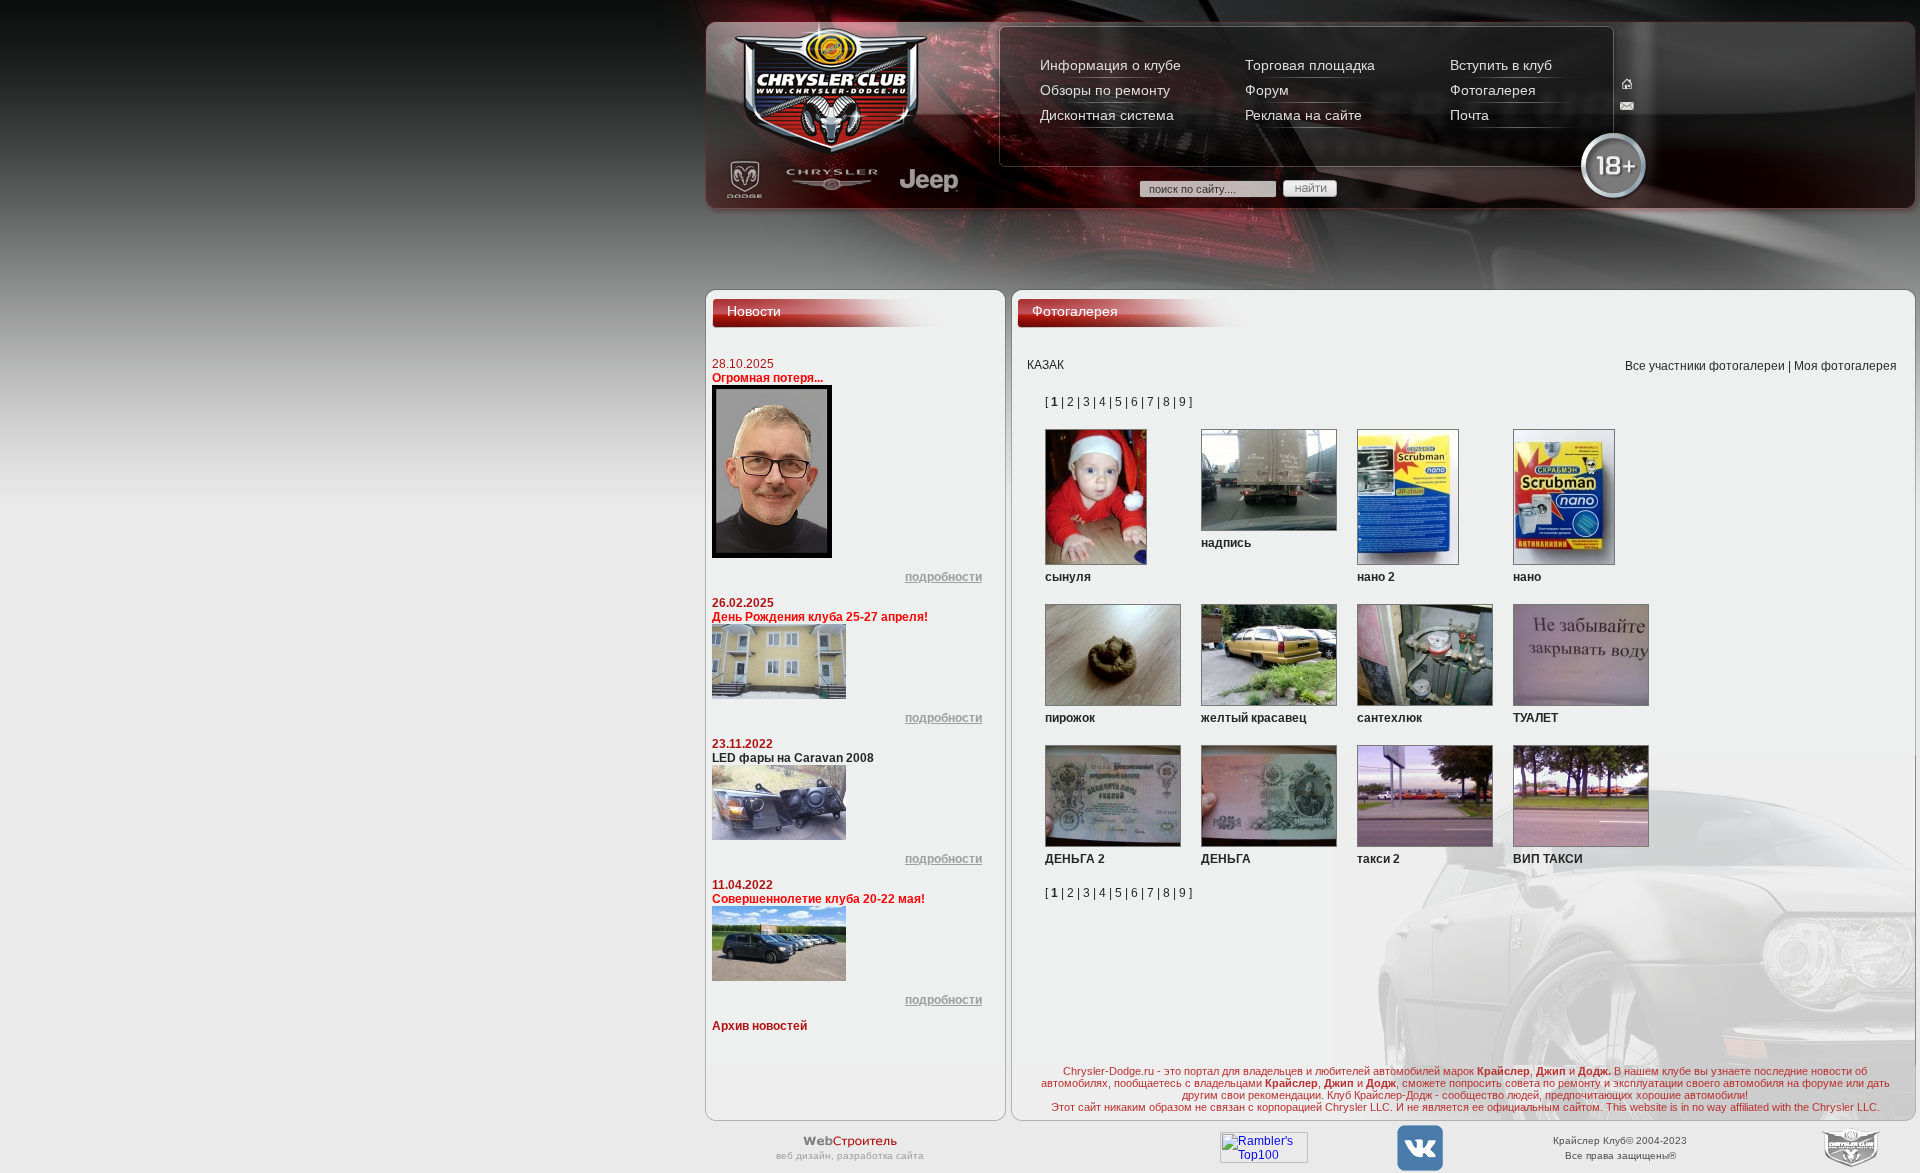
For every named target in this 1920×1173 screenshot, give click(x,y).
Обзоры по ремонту (1105, 90)
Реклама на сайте (1303, 115)
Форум (1267, 90)
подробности (943, 577)
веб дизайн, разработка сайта (850, 1155)
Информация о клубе (1110, 65)
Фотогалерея (1493, 90)
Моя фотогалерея (1845, 366)
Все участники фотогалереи (1705, 366)
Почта (1469, 115)
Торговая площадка (1310, 65)
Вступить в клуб (1501, 65)
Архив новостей (759, 1026)
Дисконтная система (1107, 115)
